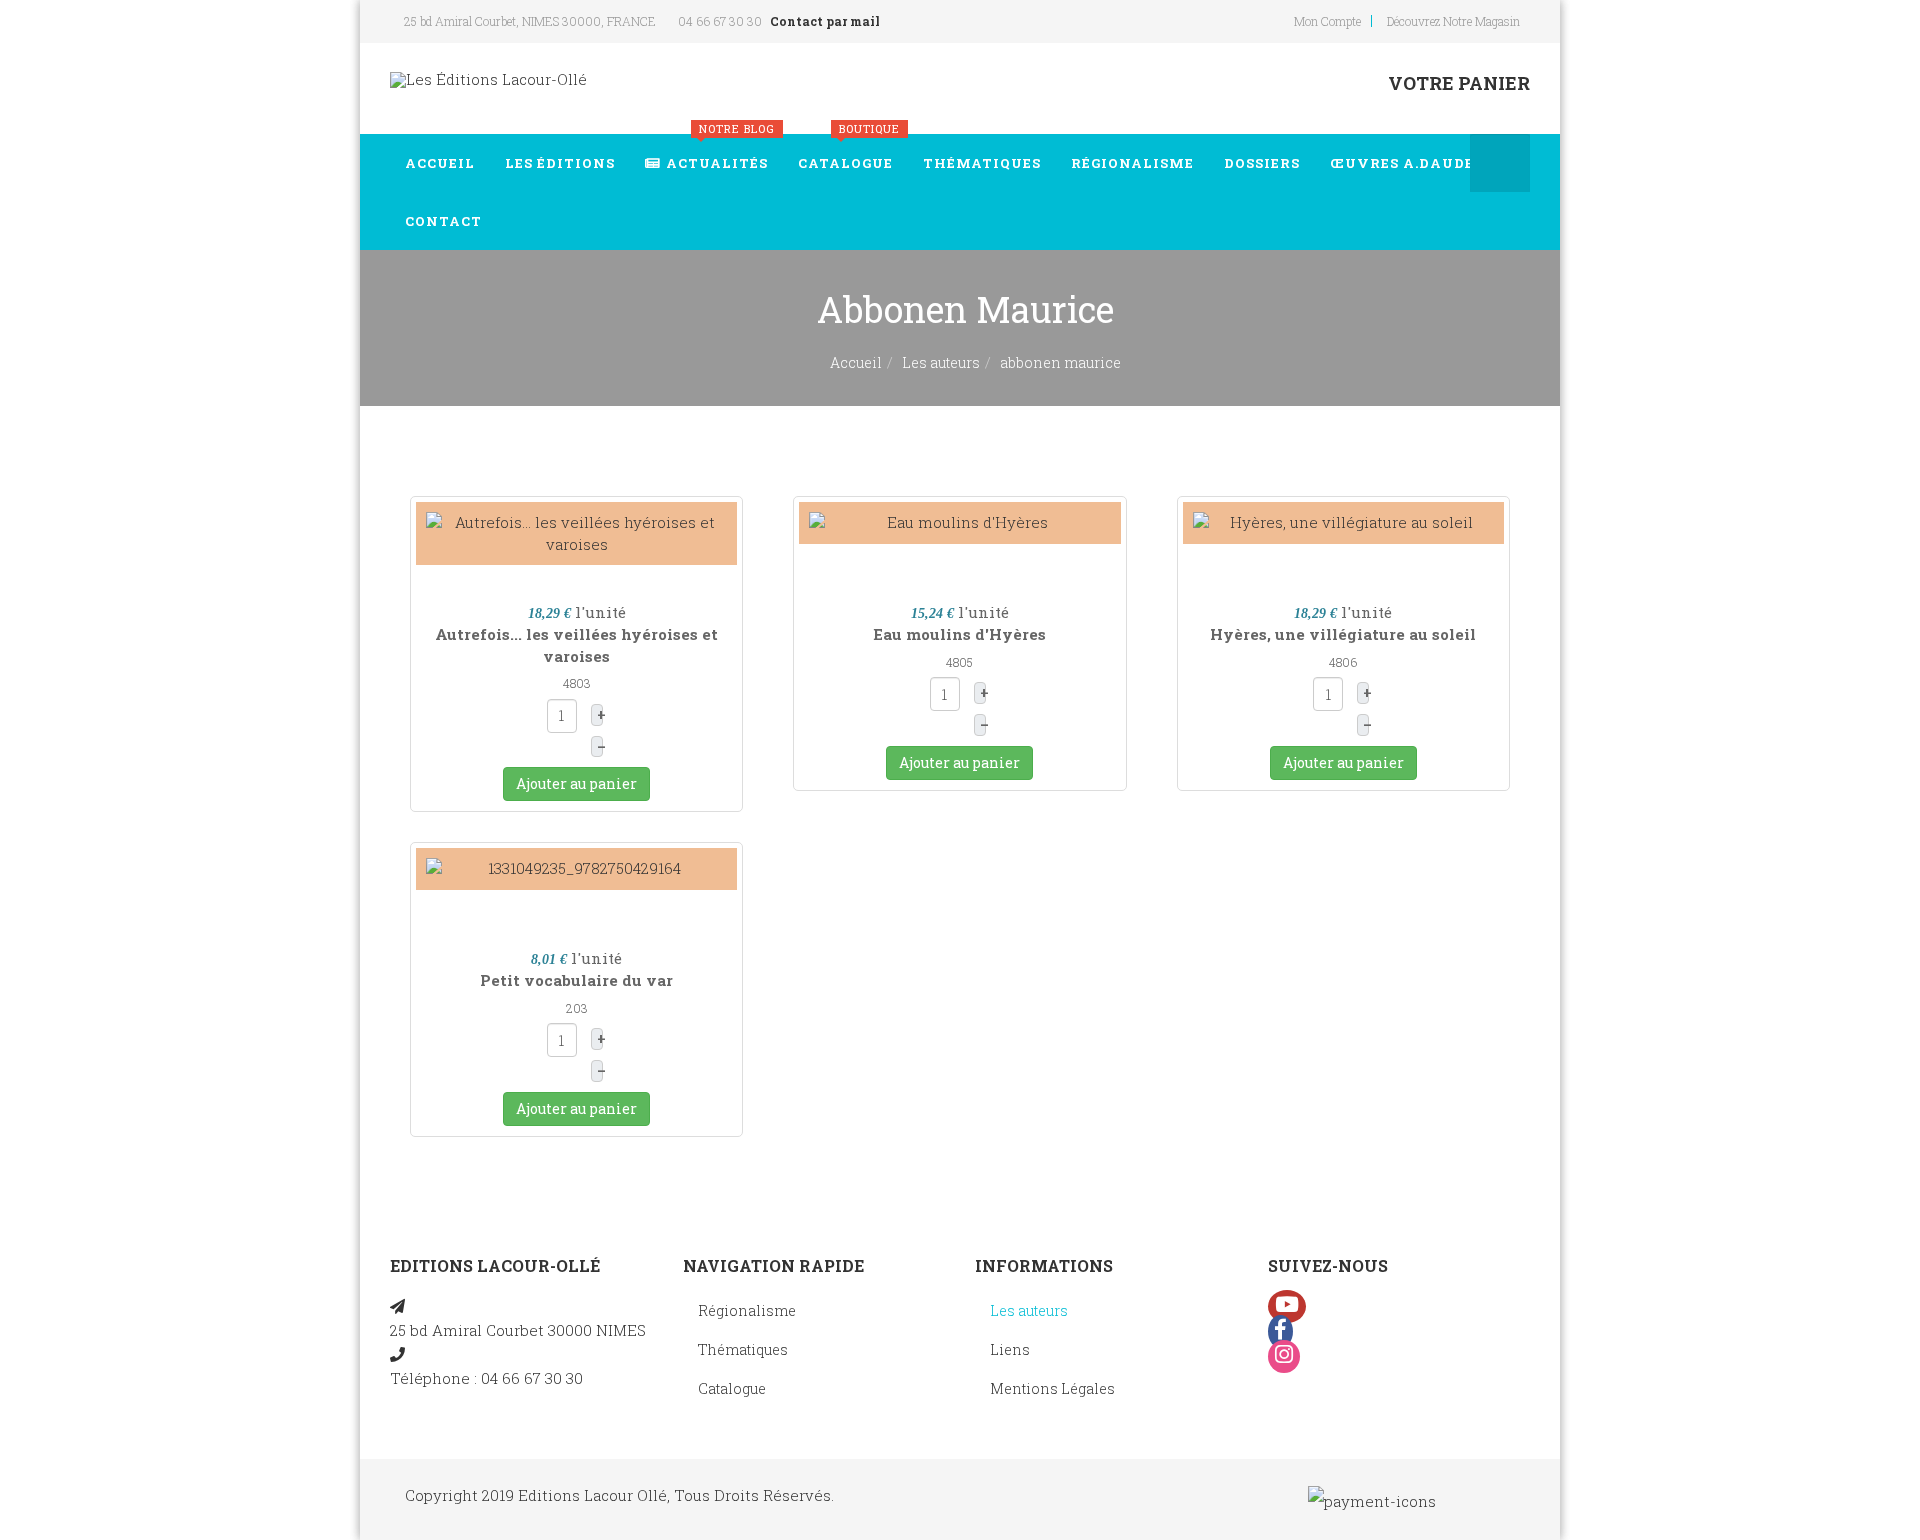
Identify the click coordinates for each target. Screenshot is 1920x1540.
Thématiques (982, 163)
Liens (1010, 1349)
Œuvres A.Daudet (1407, 163)
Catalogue (849, 153)
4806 (1343, 662)
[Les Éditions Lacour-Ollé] (488, 79)
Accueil (440, 163)
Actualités (720, 153)
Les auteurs (941, 362)
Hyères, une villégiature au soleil (1343, 634)
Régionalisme (1132, 163)
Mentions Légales (1052, 1388)
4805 (959, 662)
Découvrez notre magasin (1453, 21)
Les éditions (560, 163)
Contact (443, 221)
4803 (577, 683)
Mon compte (1327, 21)
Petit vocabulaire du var (576, 980)
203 (577, 1008)
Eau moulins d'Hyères (959, 634)
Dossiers (1262, 163)
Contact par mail (825, 21)
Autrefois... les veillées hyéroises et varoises (576, 644)
